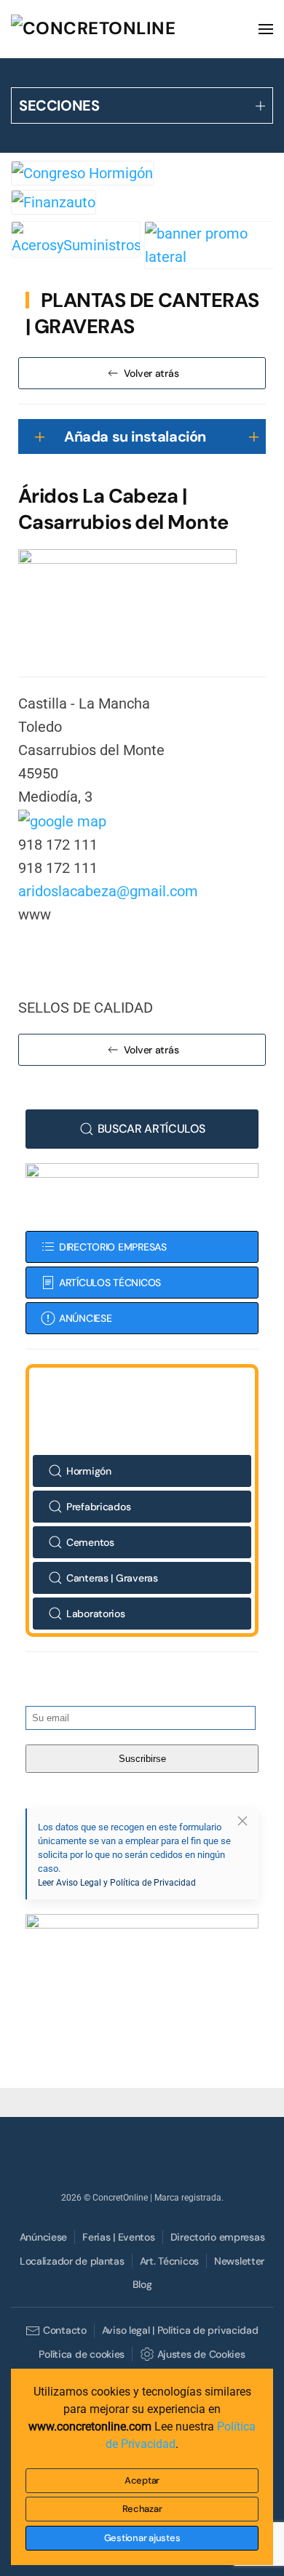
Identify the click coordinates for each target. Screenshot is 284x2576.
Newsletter (239, 2261)
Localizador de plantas (72, 2261)
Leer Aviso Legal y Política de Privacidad (117, 1883)
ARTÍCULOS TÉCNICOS (110, 1283)
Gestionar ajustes (142, 2538)
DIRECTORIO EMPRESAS (113, 1247)
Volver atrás (151, 373)
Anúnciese (43, 2237)
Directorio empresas (218, 2237)
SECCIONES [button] (59, 105)
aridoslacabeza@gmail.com (108, 891)
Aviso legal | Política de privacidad (180, 2330)
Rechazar (142, 2509)
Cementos (90, 1542)
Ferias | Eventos (119, 2237)
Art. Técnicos (169, 2261)
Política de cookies (82, 2354)
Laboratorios (96, 1614)
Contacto (64, 2330)
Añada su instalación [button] (135, 436)
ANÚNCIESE (85, 1318)
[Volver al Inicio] (120, 29)
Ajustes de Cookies (201, 2354)
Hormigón (89, 1471)
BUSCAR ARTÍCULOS (151, 1129)
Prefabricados (98, 1507)
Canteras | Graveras (112, 1578)
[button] (266, 29)
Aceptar (142, 2480)
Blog (142, 2284)
